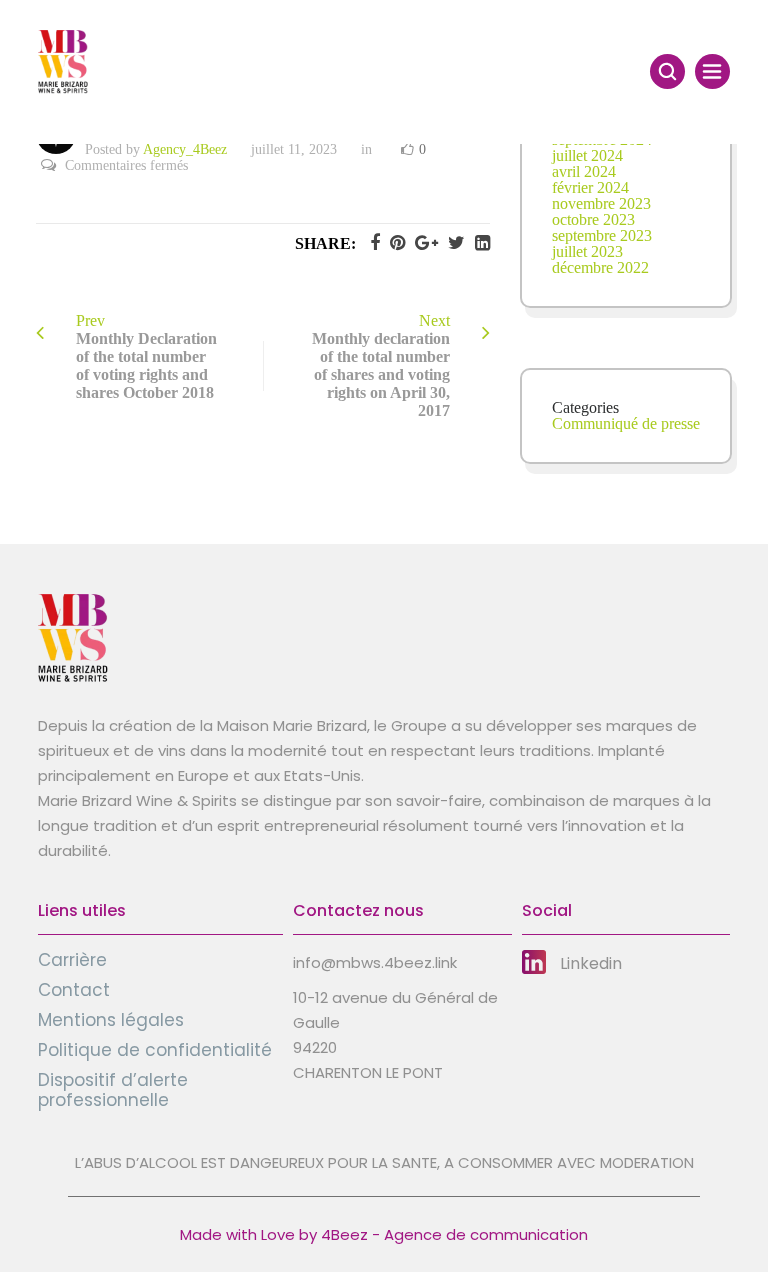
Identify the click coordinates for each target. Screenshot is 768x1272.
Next (381, 365)
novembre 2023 (601, 203)
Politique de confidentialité (155, 1050)
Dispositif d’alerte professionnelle (113, 1090)
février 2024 (590, 187)
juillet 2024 (587, 155)
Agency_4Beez (185, 149)
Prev (146, 356)
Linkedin (591, 963)
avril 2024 (584, 171)
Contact (74, 990)
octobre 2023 (593, 219)
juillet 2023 (587, 251)
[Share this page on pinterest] (392, 243)
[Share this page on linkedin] (477, 243)
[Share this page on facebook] (370, 243)
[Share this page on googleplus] (421, 243)
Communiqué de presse (626, 423)
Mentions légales (111, 1020)
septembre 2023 (602, 235)
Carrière (72, 960)
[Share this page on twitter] (451, 243)
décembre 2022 (600, 267)
